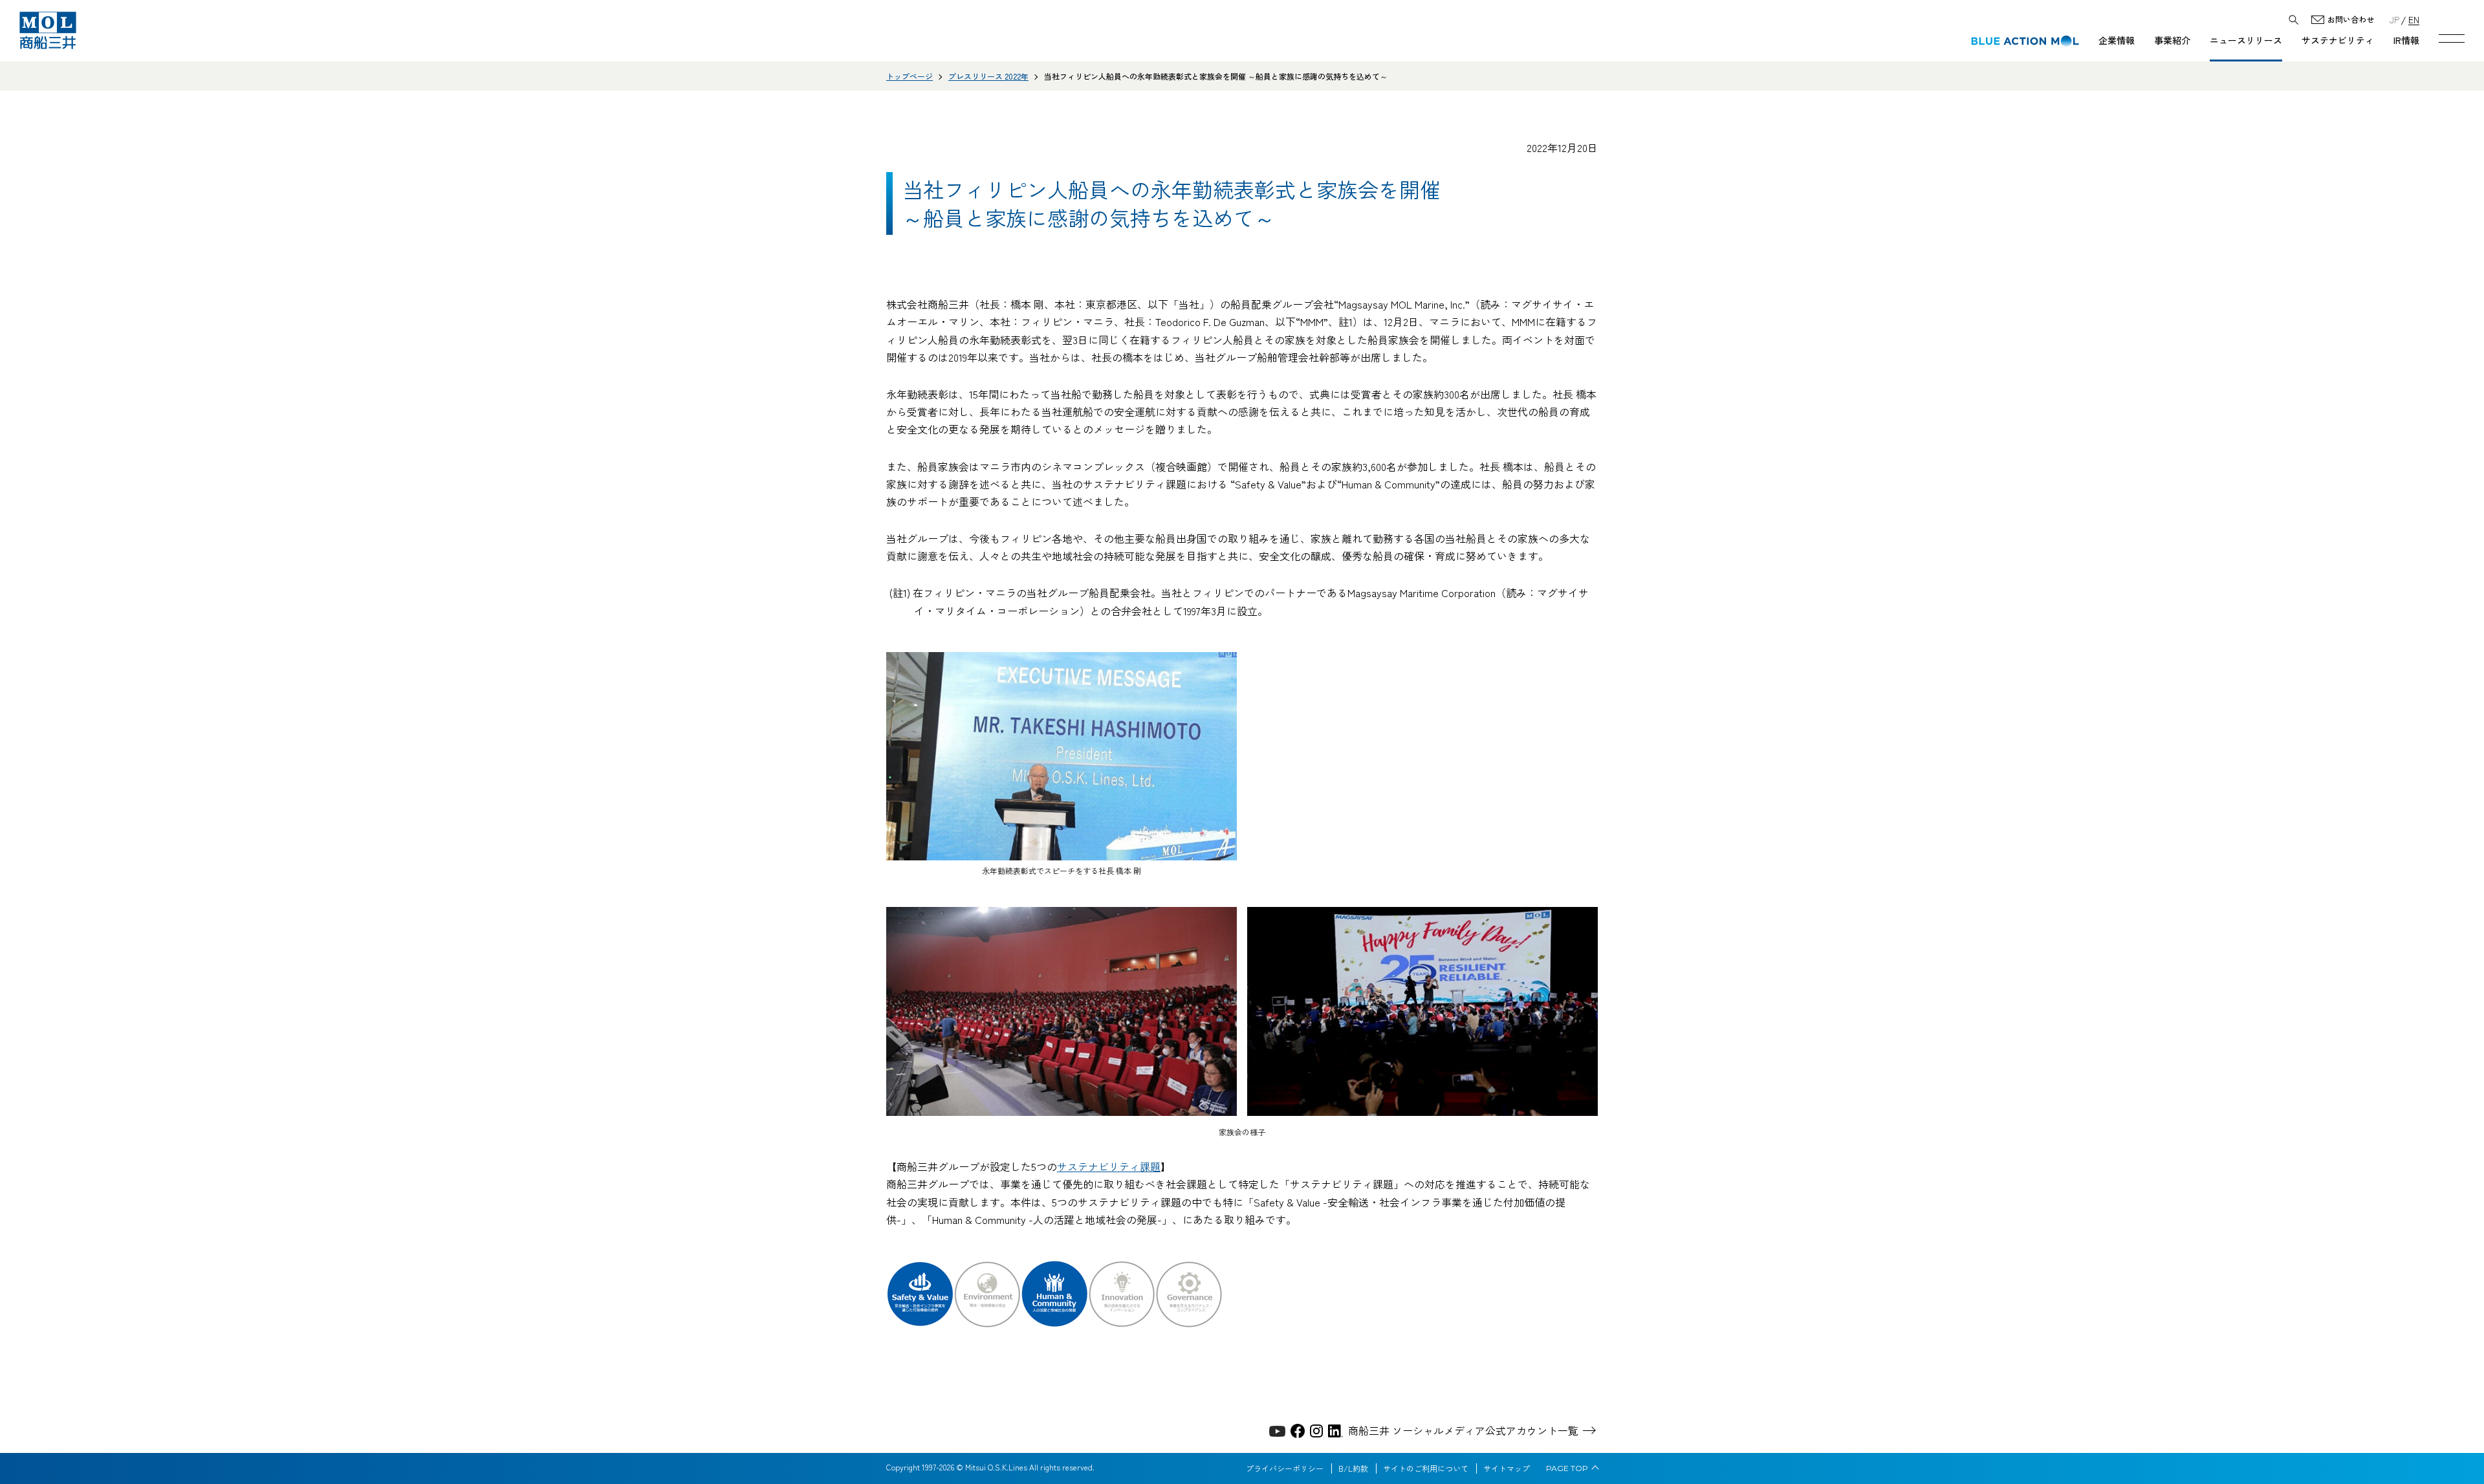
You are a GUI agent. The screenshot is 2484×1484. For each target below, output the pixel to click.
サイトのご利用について (1426, 1468)
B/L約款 (1353, 1468)
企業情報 (2117, 40)
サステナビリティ (2338, 40)
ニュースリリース (2246, 40)
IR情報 (2406, 40)
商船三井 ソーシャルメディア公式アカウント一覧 (1463, 1430)
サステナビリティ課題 (1109, 1166)
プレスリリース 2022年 (988, 76)
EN (2414, 19)
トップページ (910, 76)
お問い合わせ (2351, 20)
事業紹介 (2172, 40)
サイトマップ (1507, 1468)
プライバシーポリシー (1285, 1468)
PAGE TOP (1567, 1468)
